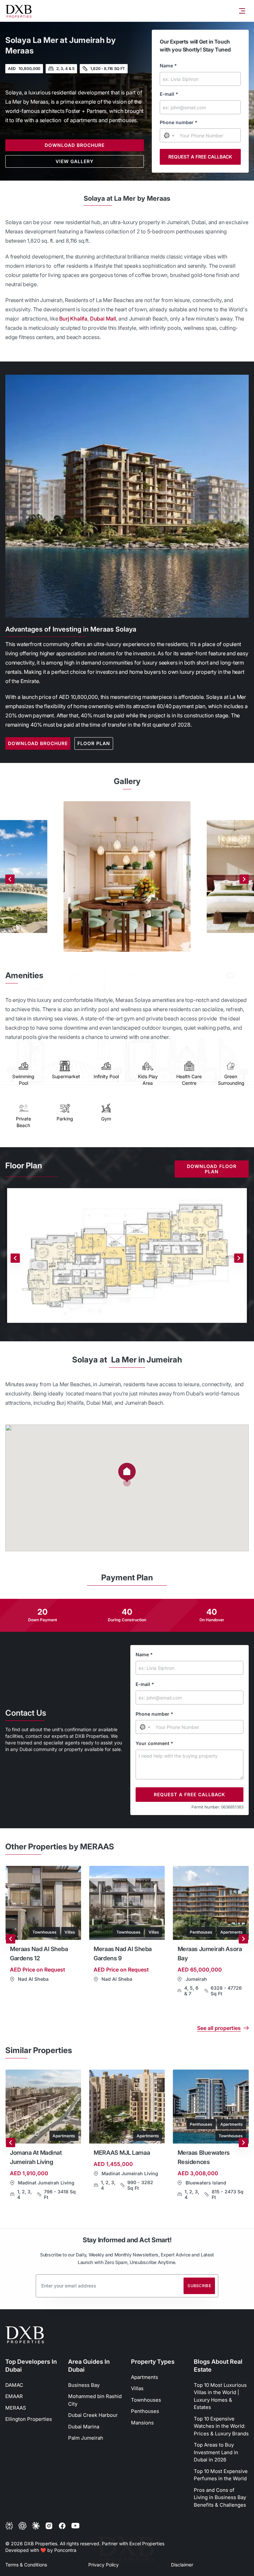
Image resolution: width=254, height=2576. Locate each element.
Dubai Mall (103, 319)
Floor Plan (94, 743)
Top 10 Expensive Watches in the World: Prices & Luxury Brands (221, 2426)
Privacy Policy (104, 2565)
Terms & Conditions (26, 2565)
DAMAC (14, 2385)
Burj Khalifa (73, 319)
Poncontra (65, 2550)
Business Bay (84, 2385)
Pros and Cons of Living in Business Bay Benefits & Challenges (220, 2497)
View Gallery (75, 161)
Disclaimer (182, 2565)
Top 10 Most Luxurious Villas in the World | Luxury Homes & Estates (220, 2396)
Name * (168, 66)
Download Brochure (75, 145)
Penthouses (145, 2411)
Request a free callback (200, 157)
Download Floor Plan (212, 1169)
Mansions (142, 2423)
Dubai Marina (84, 2427)
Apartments (145, 2377)
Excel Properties (147, 2543)
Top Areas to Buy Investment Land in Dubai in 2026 (216, 2452)
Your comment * (154, 1743)
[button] (127, 1475)
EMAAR (14, 2396)
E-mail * (169, 94)
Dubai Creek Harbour (93, 2415)
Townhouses (146, 2400)
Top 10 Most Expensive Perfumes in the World (221, 2475)
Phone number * (179, 122)
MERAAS (16, 2408)
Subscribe (199, 2286)
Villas (137, 2388)
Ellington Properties (29, 2419)
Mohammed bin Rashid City (95, 2400)
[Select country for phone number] (169, 135)
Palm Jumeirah (86, 2438)
